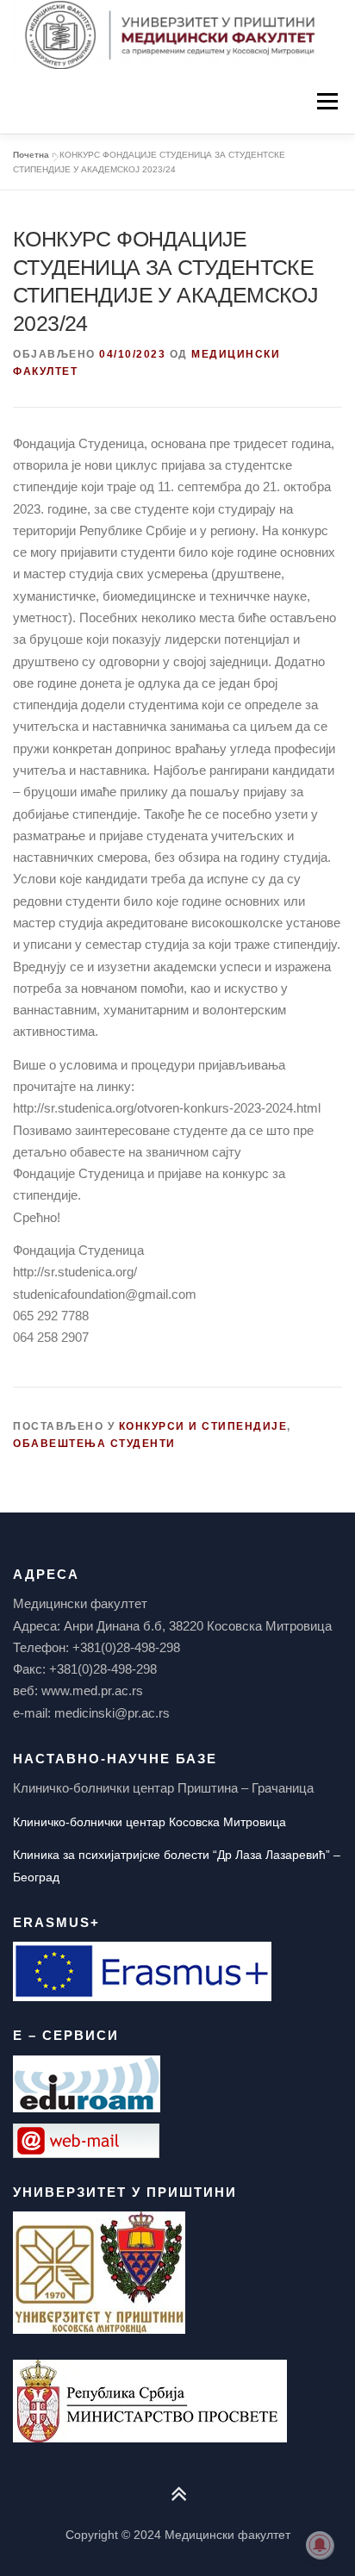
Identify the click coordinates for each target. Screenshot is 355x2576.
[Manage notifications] (320, 2545)
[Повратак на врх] (178, 2495)
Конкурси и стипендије (203, 1426)
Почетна (31, 155)
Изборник (327, 101)
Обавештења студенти (94, 1444)
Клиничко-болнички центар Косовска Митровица (149, 1822)
